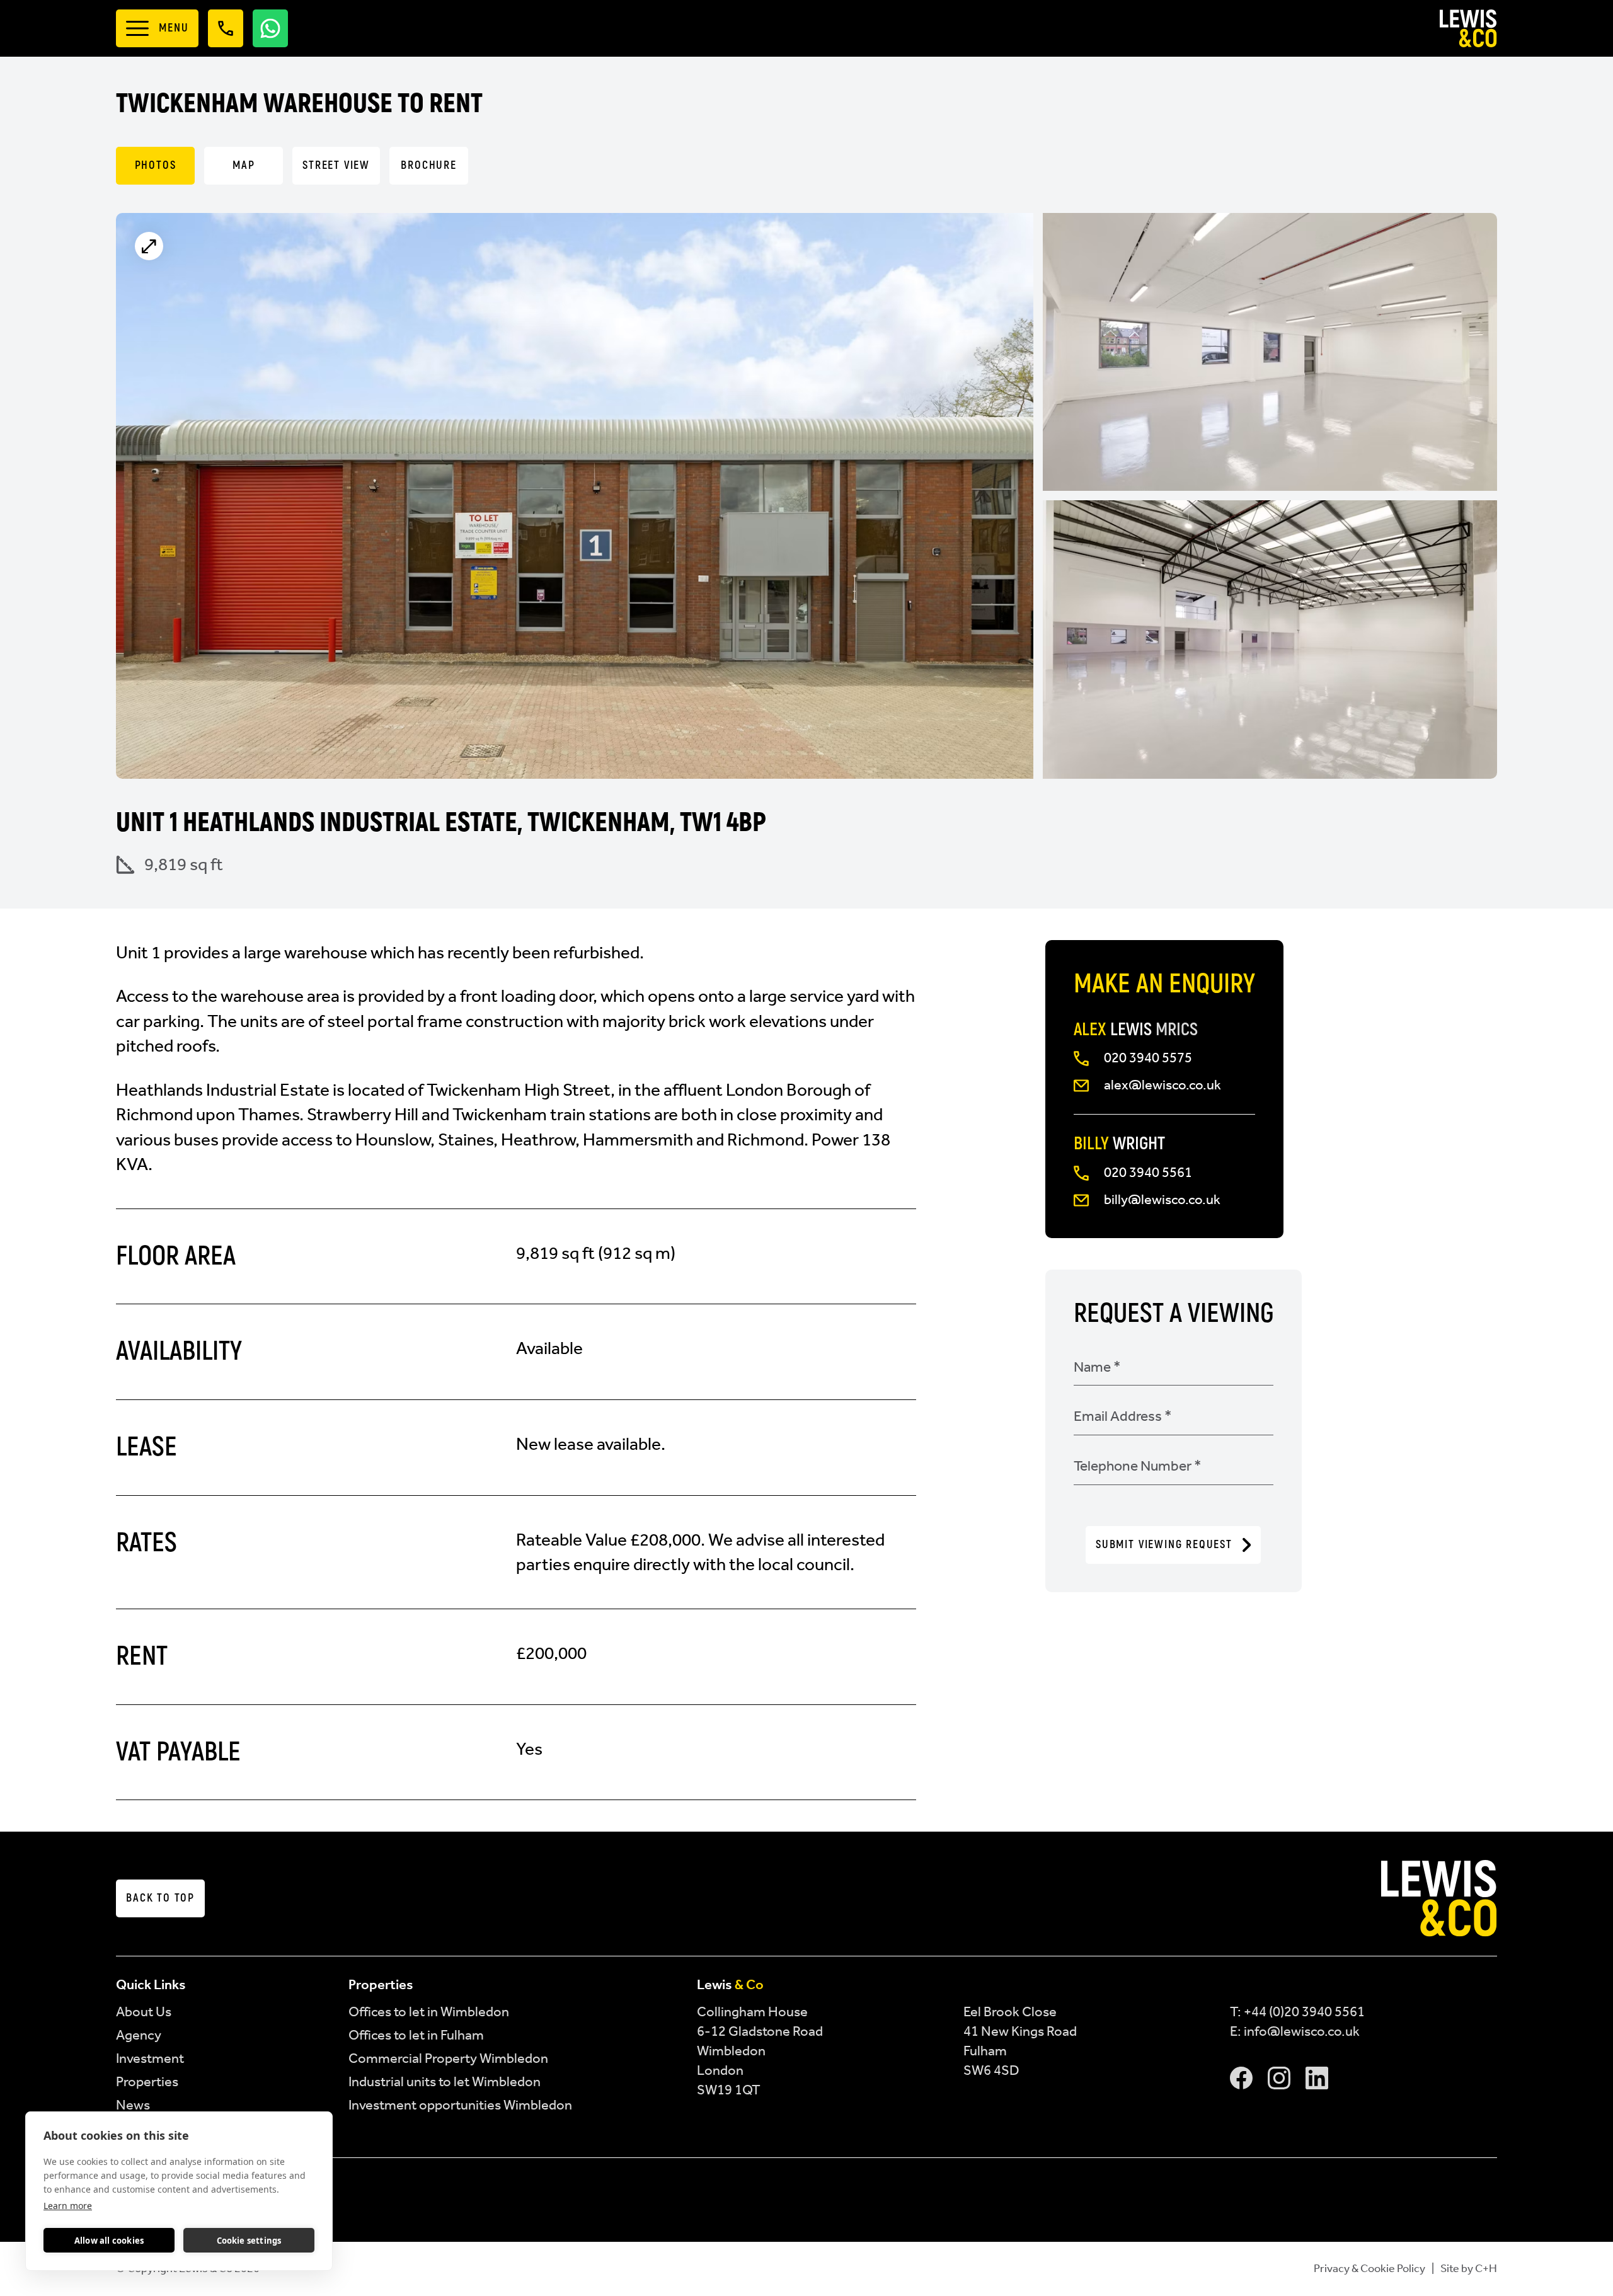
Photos (156, 165)
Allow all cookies (109, 2241)
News (133, 2105)
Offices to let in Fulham (416, 2035)
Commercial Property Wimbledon (448, 2058)
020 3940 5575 (1148, 1058)
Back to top (160, 1898)
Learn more (68, 2206)
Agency (139, 2035)
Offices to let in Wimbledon (429, 2012)
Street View (336, 165)
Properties (147, 2081)
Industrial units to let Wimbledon (445, 2081)
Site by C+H (1469, 2268)
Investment (150, 2058)
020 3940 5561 (1148, 1172)
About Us (144, 2012)
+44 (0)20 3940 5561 (1304, 2012)
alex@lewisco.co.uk (1162, 1085)
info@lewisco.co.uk (1302, 2031)
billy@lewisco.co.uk (1162, 1199)
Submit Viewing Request (1164, 1545)
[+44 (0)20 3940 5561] (226, 29)
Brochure (428, 165)
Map (244, 165)
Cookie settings (249, 2241)
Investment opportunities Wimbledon (460, 2105)
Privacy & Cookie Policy (1369, 2268)
